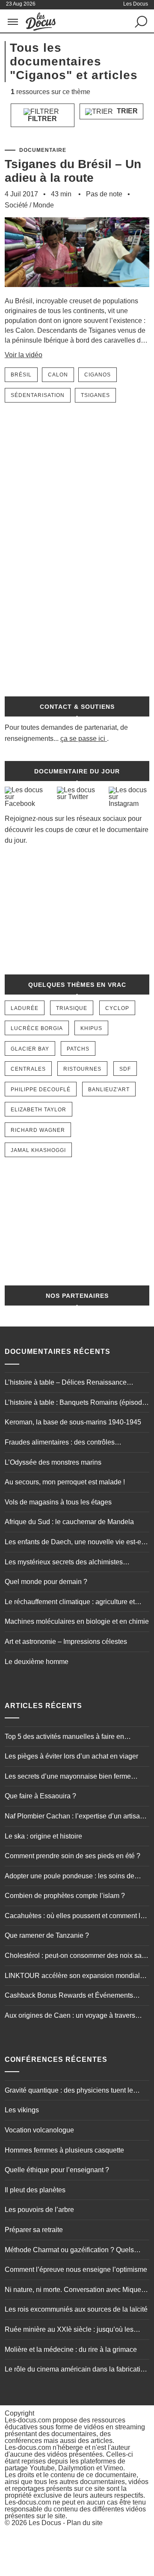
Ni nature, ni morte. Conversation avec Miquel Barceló (74, 2291)
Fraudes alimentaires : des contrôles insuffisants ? (60, 1443)
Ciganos (98, 375)
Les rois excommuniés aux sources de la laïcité (76, 2309)
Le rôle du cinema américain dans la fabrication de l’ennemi (76, 2370)
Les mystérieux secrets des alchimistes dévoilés (64, 1563)
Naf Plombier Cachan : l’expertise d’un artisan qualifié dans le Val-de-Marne (74, 1817)
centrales (28, 1069)
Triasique (72, 1008)
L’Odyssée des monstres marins (53, 1462)
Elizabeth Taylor (38, 1110)
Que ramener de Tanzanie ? (47, 1935)
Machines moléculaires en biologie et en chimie (77, 1621)
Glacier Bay (30, 1049)
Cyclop (117, 1008)
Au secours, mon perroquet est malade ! (65, 1482)
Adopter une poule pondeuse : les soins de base (70, 1877)
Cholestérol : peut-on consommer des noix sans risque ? (77, 1957)
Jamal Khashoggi (38, 1150)
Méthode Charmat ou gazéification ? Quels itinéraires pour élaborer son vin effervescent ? (75, 2251)
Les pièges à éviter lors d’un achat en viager (71, 1756)
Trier (126, 111)
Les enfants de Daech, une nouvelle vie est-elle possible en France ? (77, 1543)
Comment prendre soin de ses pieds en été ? (73, 1856)
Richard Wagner (38, 1130)
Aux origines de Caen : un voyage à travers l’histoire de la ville (70, 2016)
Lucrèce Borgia (37, 1028)
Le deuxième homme (37, 1662)
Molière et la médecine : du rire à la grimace (71, 2349)
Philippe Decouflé (41, 1090)
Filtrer (42, 119)
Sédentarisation (38, 395)
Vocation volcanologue (39, 2130)
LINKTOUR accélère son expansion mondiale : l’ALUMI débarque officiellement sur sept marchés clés (76, 1977)
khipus (91, 1028)
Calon (58, 375)
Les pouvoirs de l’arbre (39, 2210)
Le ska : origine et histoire (43, 1836)
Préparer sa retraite (34, 2230)
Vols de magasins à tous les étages (58, 1502)
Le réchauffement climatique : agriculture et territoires (70, 1603)
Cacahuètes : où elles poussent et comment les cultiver (76, 1917)
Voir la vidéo (24, 355)
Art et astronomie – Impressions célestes (66, 1642)
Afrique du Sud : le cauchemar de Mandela (69, 1522)
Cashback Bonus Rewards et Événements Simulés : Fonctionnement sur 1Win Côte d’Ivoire (69, 1996)
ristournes (82, 1069)
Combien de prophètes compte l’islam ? (65, 1896)
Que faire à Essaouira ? (40, 1796)
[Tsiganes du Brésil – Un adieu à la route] (77, 292)
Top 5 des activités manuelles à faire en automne (64, 1738)
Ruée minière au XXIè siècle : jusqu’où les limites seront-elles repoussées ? (69, 2330)
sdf (125, 1069)
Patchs (78, 1049)
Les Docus (45, 2523)
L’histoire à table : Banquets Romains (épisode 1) (75, 1403)
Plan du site (85, 2523)
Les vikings (22, 2110)
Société (16, 205)
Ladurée (25, 1008)
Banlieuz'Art (109, 1090)
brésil (21, 375)
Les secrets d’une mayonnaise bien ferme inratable (68, 1777)
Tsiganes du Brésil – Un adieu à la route (73, 171)
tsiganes (95, 395)
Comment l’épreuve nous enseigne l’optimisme (76, 2270)
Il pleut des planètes (35, 2190)
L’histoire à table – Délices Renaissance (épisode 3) (66, 1383)
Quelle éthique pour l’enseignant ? (57, 2170)
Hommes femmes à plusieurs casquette (64, 2150)
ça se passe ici (83, 739)
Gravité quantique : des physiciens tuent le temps (69, 2091)
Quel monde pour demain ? (46, 1582)
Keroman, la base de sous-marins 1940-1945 (73, 1422)
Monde (43, 205)
